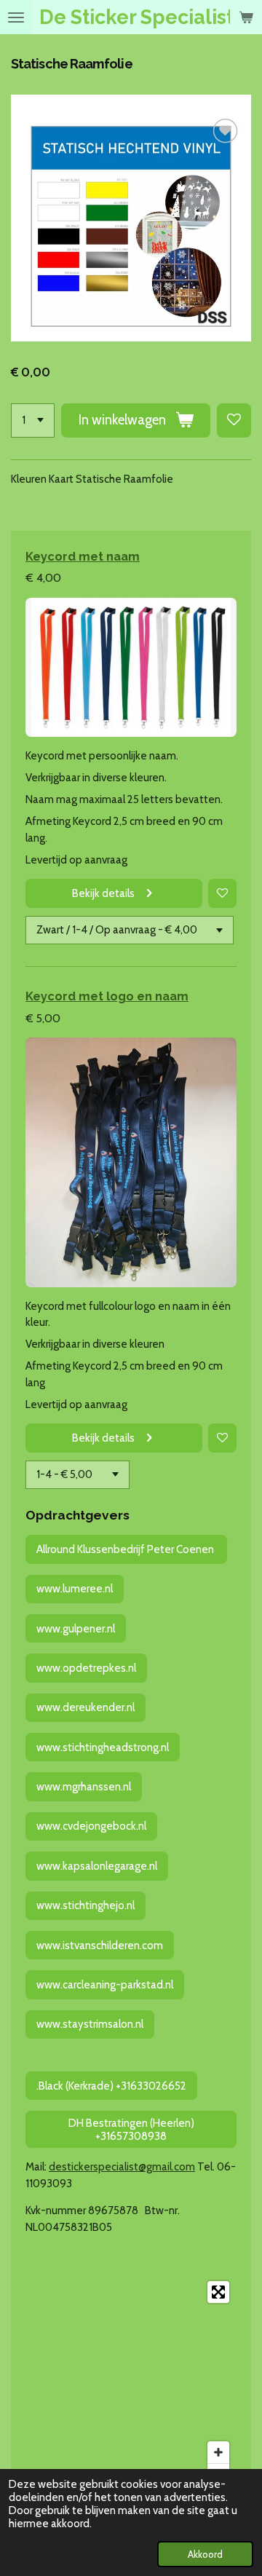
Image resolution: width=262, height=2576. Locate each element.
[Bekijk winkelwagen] (246, 17)
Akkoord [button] (205, 2554)
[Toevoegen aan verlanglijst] (234, 420)
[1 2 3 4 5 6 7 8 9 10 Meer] (33, 420)
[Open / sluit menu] (16, 17)
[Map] (131, 2383)
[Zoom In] (218, 2452)
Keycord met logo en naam (107, 996)
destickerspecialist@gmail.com (122, 2167)
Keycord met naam (83, 556)
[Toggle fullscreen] (218, 2292)
